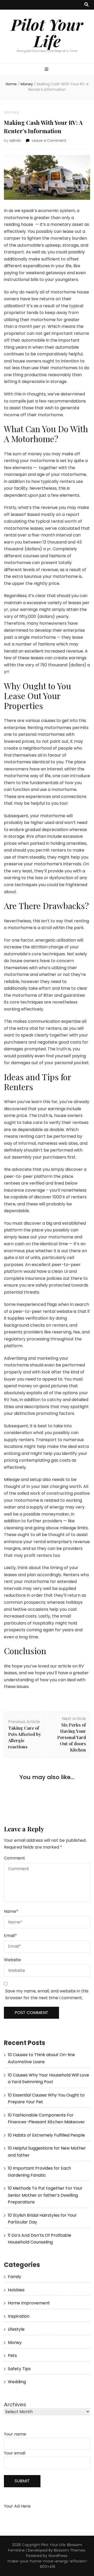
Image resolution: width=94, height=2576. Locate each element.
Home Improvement (29, 2303)
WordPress (58, 2556)
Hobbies (16, 2290)
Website (12, 1960)
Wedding (17, 2382)
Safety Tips (19, 2369)
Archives (15, 2405)
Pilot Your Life (47, 32)
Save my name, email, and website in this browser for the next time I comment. (47, 1995)
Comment (14, 1858)
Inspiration (19, 2316)
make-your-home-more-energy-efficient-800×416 (48, 2564)
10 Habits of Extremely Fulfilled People (46, 2135)
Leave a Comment (49, 140)
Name (11, 1911)
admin (15, 140)
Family (14, 2277)
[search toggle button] (86, 5)
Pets (12, 2356)
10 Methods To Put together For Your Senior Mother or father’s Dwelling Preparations (45, 2195)
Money (12, 112)
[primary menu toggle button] (47, 70)
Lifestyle (16, 2329)
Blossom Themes (69, 2550)
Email (10, 1936)
